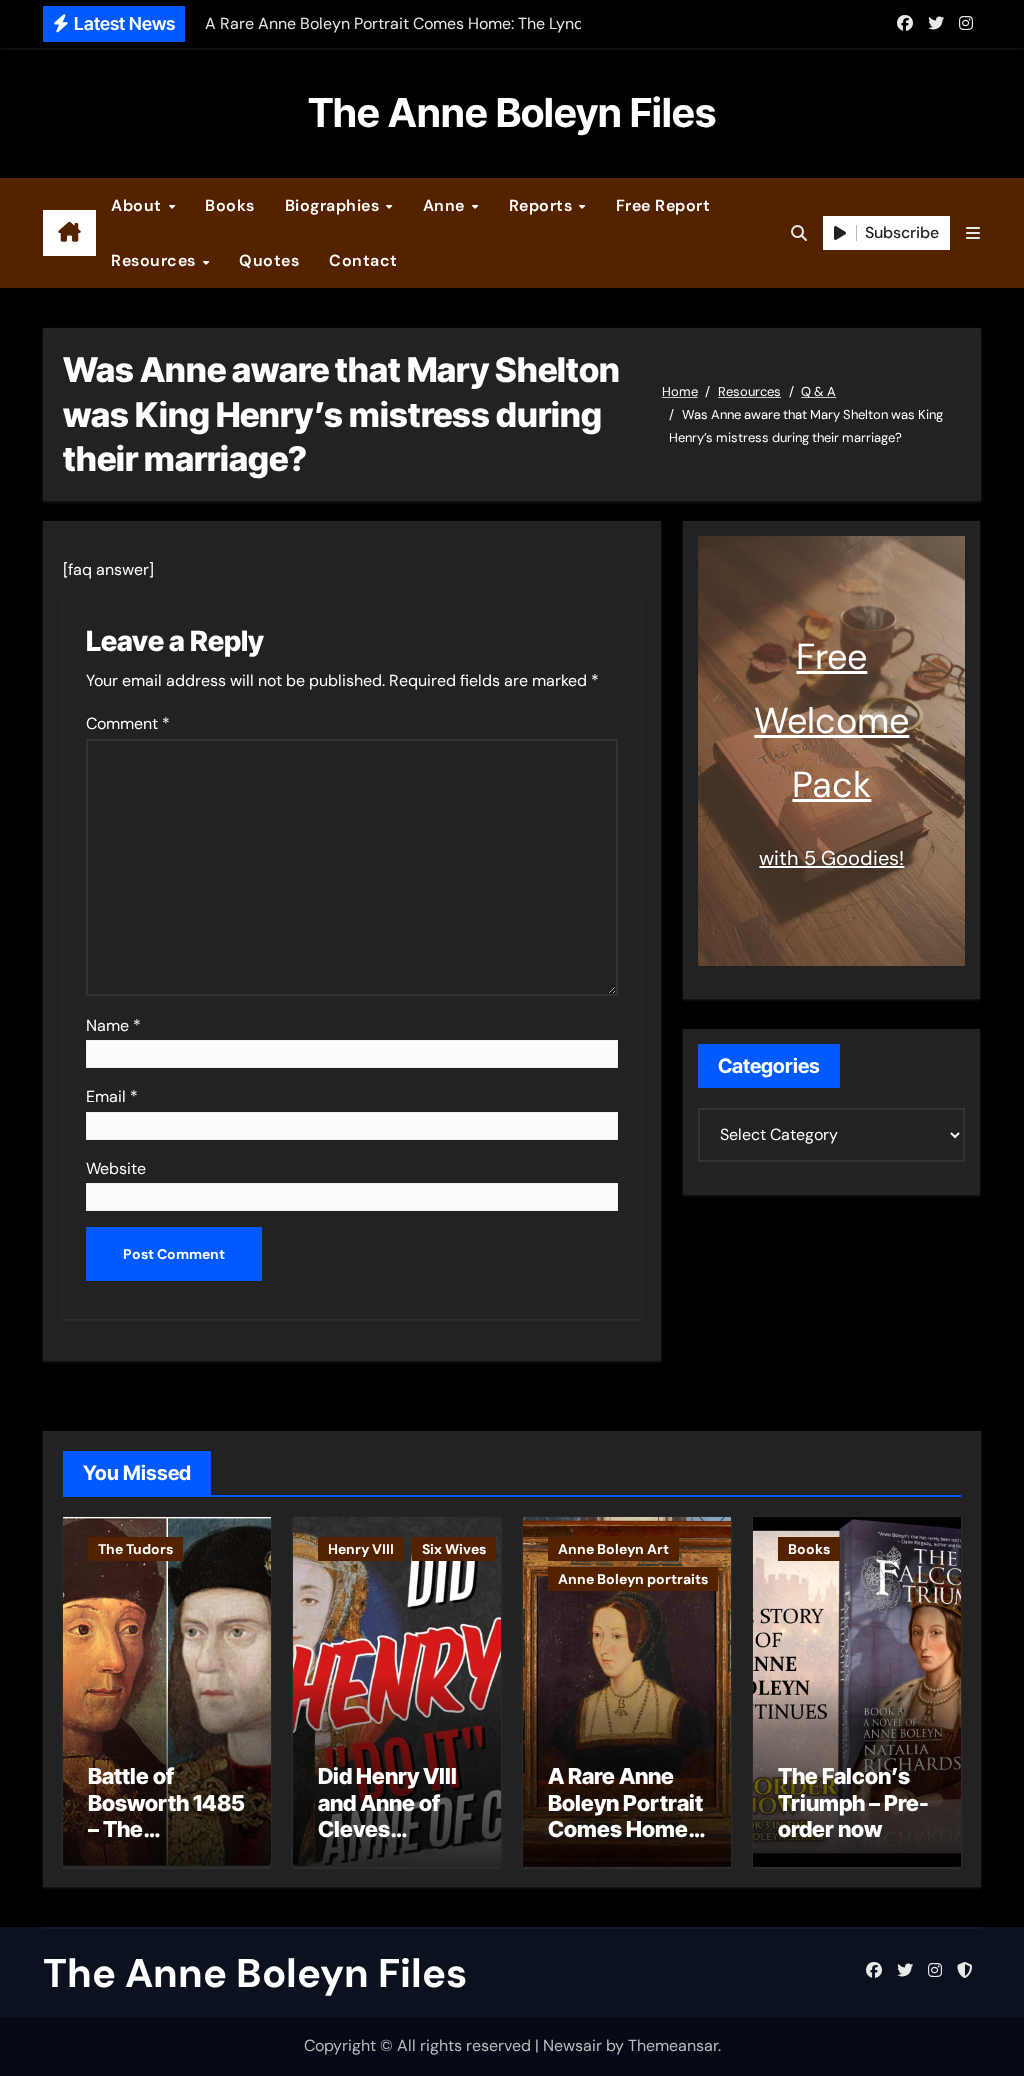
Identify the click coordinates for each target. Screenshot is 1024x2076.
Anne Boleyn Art (613, 1549)
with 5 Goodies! (831, 858)
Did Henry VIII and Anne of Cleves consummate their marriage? (387, 1842)
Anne (446, 205)
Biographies (334, 205)
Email (112, 1096)
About (138, 205)
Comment (128, 723)
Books (230, 205)
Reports (543, 205)
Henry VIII (361, 1549)
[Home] (69, 233)
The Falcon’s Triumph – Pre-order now (853, 1802)
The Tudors (135, 1549)
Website (116, 1168)
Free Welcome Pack (831, 720)
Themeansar (673, 2045)
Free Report (663, 205)
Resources (155, 260)
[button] (973, 233)
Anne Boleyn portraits (633, 1579)
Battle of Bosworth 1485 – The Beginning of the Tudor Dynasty (166, 1842)
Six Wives (454, 1549)
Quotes (269, 260)
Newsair (572, 2045)
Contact (363, 260)
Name (113, 1025)
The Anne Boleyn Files (512, 112)
